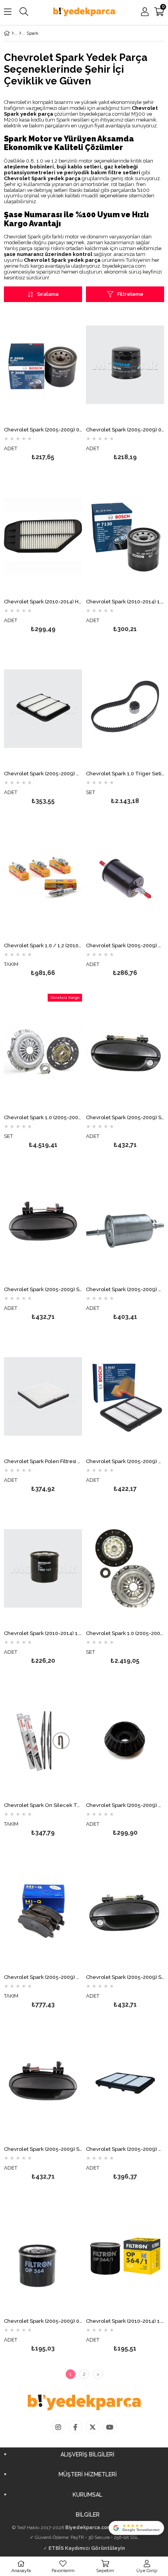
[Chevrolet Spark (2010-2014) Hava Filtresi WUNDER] (43, 537)
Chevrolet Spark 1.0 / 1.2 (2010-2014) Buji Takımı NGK (43, 946)
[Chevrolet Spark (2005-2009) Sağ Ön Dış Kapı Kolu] (125, 1912)
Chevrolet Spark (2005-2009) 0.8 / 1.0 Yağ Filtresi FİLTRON (43, 2321)
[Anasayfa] (13, 33)
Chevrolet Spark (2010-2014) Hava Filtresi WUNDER (43, 602)
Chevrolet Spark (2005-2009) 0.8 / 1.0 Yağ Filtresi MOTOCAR (125, 430)
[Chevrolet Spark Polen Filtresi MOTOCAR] (43, 1396)
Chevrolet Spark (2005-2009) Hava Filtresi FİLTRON (125, 2149)
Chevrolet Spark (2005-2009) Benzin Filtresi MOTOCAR (125, 946)
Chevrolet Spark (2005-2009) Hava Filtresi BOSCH (125, 1462)
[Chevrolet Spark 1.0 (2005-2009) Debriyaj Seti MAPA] (125, 1568)
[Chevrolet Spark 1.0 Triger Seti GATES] (125, 708)
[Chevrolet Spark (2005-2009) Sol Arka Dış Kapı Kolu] (43, 2084)
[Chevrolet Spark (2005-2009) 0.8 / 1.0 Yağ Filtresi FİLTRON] (43, 2256)
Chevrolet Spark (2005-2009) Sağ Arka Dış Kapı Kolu (43, 1290)
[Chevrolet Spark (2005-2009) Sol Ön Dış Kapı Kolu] (125, 1052)
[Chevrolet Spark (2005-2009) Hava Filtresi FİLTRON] (125, 2084)
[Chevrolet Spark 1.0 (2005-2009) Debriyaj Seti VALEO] (43, 1052)
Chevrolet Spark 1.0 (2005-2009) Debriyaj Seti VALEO (43, 1118)
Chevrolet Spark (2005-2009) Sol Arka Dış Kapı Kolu (43, 2149)
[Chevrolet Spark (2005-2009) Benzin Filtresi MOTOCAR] (125, 880)
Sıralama (48, 294)
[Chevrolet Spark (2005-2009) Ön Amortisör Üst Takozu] (125, 1740)
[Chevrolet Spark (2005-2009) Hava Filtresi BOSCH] (125, 1396)
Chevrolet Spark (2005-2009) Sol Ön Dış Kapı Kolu (125, 1118)
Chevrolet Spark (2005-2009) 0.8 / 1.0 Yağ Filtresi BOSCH (43, 430)
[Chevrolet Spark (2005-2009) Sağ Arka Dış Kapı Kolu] (43, 1224)
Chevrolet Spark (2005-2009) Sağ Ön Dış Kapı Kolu (125, 1977)
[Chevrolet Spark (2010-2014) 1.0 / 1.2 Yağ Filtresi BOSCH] (125, 537)
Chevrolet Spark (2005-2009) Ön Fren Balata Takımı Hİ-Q (43, 1977)
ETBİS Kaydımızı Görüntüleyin (87, 2548)
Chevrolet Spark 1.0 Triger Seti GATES (125, 774)
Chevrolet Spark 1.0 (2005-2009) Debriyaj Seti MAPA (125, 1633)
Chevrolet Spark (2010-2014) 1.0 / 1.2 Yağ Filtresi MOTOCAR (43, 1633)
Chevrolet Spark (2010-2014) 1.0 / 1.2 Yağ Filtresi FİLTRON (125, 2321)
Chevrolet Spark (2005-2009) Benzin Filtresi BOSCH (125, 1290)
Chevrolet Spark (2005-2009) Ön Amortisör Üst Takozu (125, 1805)
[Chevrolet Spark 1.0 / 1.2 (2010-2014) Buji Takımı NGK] (43, 880)
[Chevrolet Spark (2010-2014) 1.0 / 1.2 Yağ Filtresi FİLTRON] (125, 2256)
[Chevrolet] (20, 33)
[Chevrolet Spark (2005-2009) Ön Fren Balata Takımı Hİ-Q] (43, 1912)
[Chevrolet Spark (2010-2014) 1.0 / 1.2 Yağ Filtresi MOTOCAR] (43, 1568)
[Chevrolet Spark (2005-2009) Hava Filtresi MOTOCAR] (43, 708)
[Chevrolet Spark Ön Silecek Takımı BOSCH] (43, 1740)
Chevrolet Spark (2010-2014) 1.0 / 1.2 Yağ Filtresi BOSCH (125, 602)
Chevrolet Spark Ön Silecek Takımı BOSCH (43, 1805)
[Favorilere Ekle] (43, 388)
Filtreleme (130, 294)
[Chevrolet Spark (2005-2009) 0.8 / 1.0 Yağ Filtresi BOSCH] (43, 365)
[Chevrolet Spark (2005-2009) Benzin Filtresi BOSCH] (125, 1224)
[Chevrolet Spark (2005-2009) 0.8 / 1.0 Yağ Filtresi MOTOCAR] (125, 365)
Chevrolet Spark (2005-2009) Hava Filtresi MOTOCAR (43, 774)
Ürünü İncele (60, 388)
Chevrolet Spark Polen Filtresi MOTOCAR (43, 1462)
